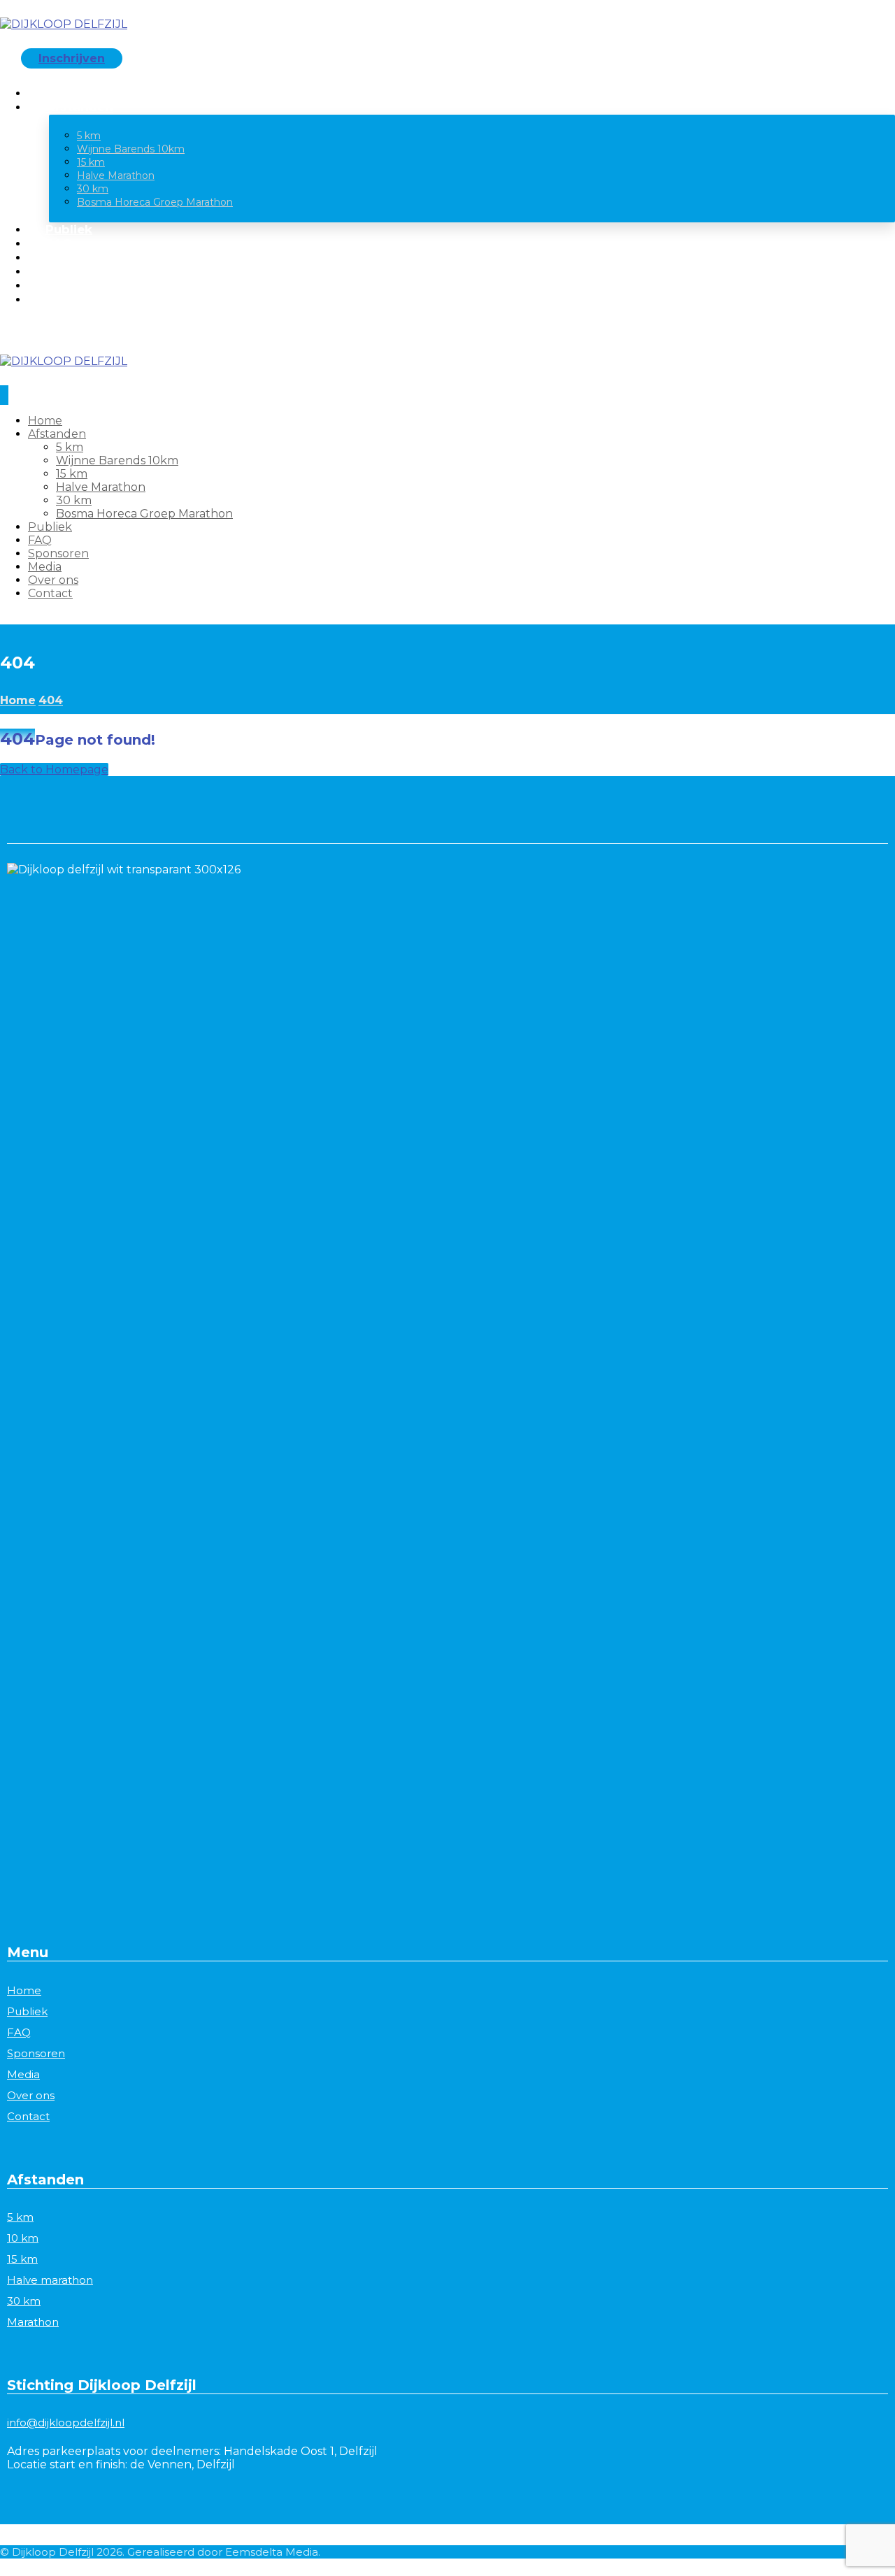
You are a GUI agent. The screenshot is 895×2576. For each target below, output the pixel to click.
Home (24, 1990)
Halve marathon (50, 2280)
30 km (24, 2301)
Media (23, 2074)
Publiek (27, 2011)
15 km (22, 2259)
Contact (28, 2116)
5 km (20, 2217)
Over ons (31, 2095)
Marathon (33, 2322)
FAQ (19, 2032)
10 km (23, 2238)
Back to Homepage (54, 770)
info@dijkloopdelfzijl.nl (66, 2423)
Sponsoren (36, 2053)
